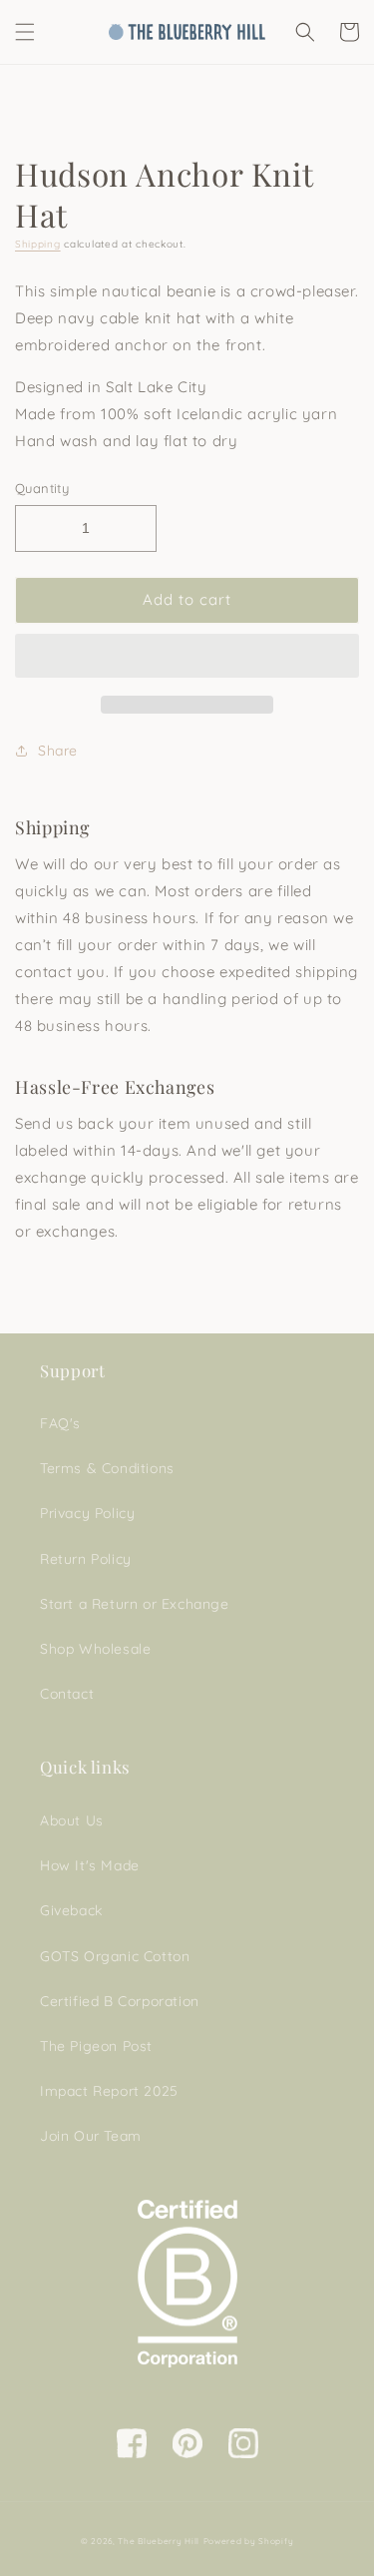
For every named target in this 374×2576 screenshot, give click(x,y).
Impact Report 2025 (109, 2091)
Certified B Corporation (120, 2001)
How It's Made (90, 1865)
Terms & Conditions (107, 1468)
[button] (187, 657)
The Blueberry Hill (159, 2541)
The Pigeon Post (96, 2046)
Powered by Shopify (249, 2541)
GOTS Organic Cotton (115, 1956)
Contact (67, 1694)
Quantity (42, 488)
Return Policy (86, 1559)
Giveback (71, 1910)
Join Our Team (91, 2136)
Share (58, 751)
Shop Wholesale (95, 1649)
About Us (72, 1820)
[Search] (305, 32)
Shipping (38, 244)
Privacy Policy (87, 1513)
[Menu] (25, 32)
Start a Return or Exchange (135, 1604)
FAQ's (60, 1423)
